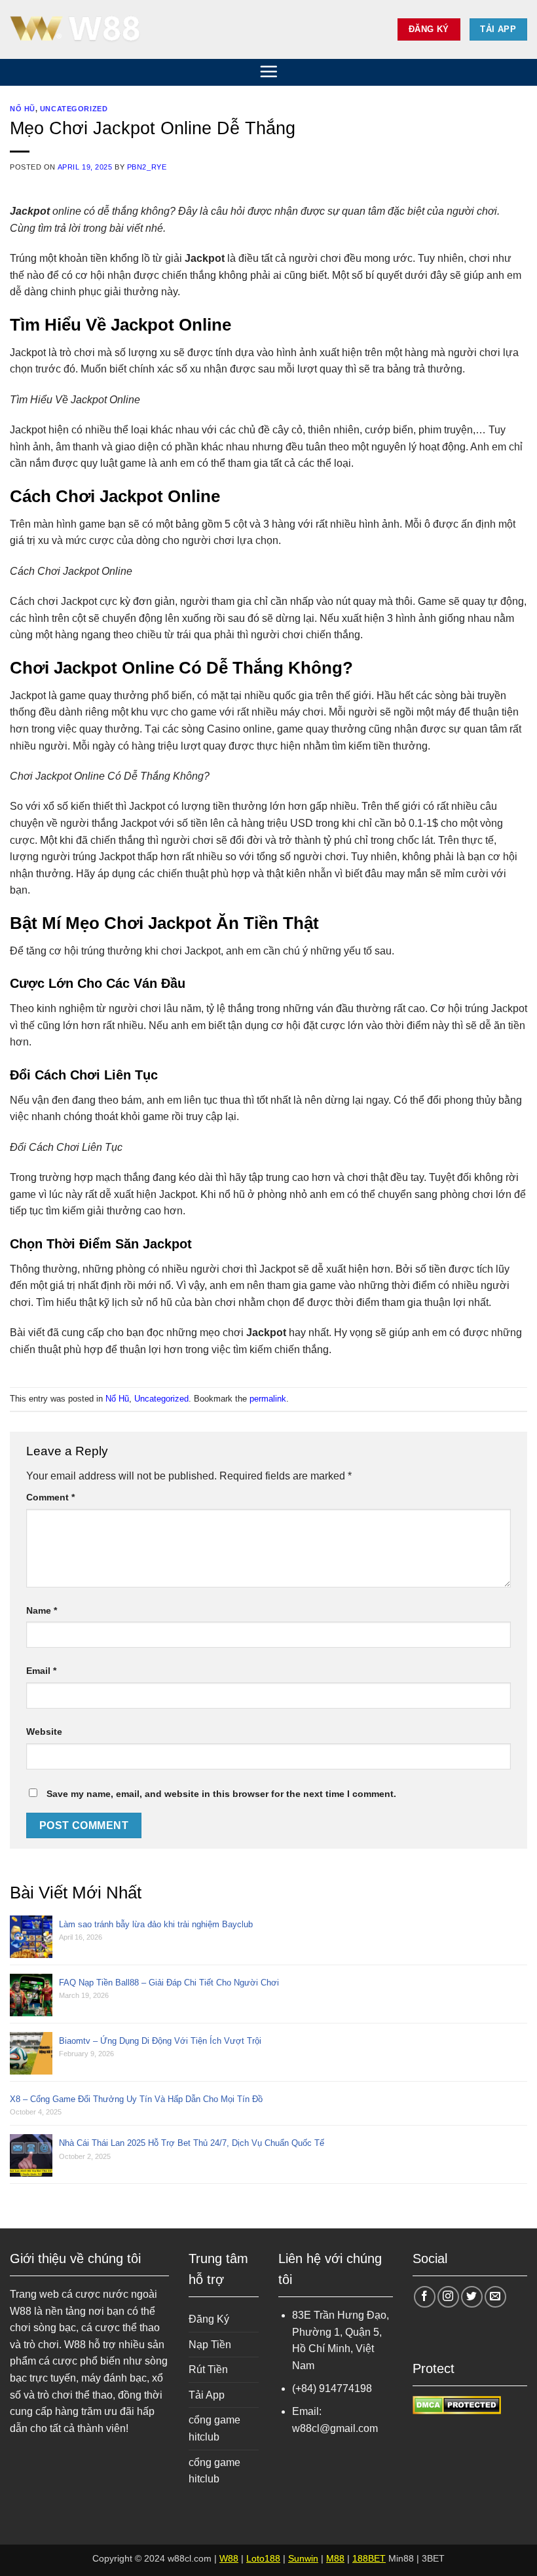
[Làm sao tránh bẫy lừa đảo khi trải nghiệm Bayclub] (34, 1937)
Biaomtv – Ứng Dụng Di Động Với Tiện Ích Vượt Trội (160, 2041)
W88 (229, 2558)
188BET (369, 2558)
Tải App (207, 2395)
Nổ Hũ (23, 109)
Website (44, 1732)
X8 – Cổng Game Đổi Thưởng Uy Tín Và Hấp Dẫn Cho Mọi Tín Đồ (136, 2099)
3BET (433, 2558)
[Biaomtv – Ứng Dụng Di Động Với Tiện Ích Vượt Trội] (34, 2053)
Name (42, 1610)
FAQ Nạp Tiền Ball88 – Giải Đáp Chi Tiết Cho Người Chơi (169, 1983)
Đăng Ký (209, 2319)
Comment (50, 1497)
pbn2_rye (147, 167)
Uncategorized (74, 109)
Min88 (401, 2558)
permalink (268, 1399)
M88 (335, 2558)
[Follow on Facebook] (425, 2297)
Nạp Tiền (210, 2345)
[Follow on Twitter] (472, 2297)
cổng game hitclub (214, 2428)
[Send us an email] (495, 2297)
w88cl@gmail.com (335, 2428)
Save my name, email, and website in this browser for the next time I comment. (221, 1794)
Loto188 (263, 2558)
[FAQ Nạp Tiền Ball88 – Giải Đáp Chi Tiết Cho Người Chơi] (34, 1995)
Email (41, 1671)
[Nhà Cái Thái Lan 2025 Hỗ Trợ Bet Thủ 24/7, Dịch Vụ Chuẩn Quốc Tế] (34, 2155)
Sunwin (303, 2558)
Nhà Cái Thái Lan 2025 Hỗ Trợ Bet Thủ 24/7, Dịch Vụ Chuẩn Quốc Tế (192, 2143)
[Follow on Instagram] (448, 2297)
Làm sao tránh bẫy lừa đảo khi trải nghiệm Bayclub (156, 1924)
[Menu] (268, 71)
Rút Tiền (208, 2369)
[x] (75, 29)
